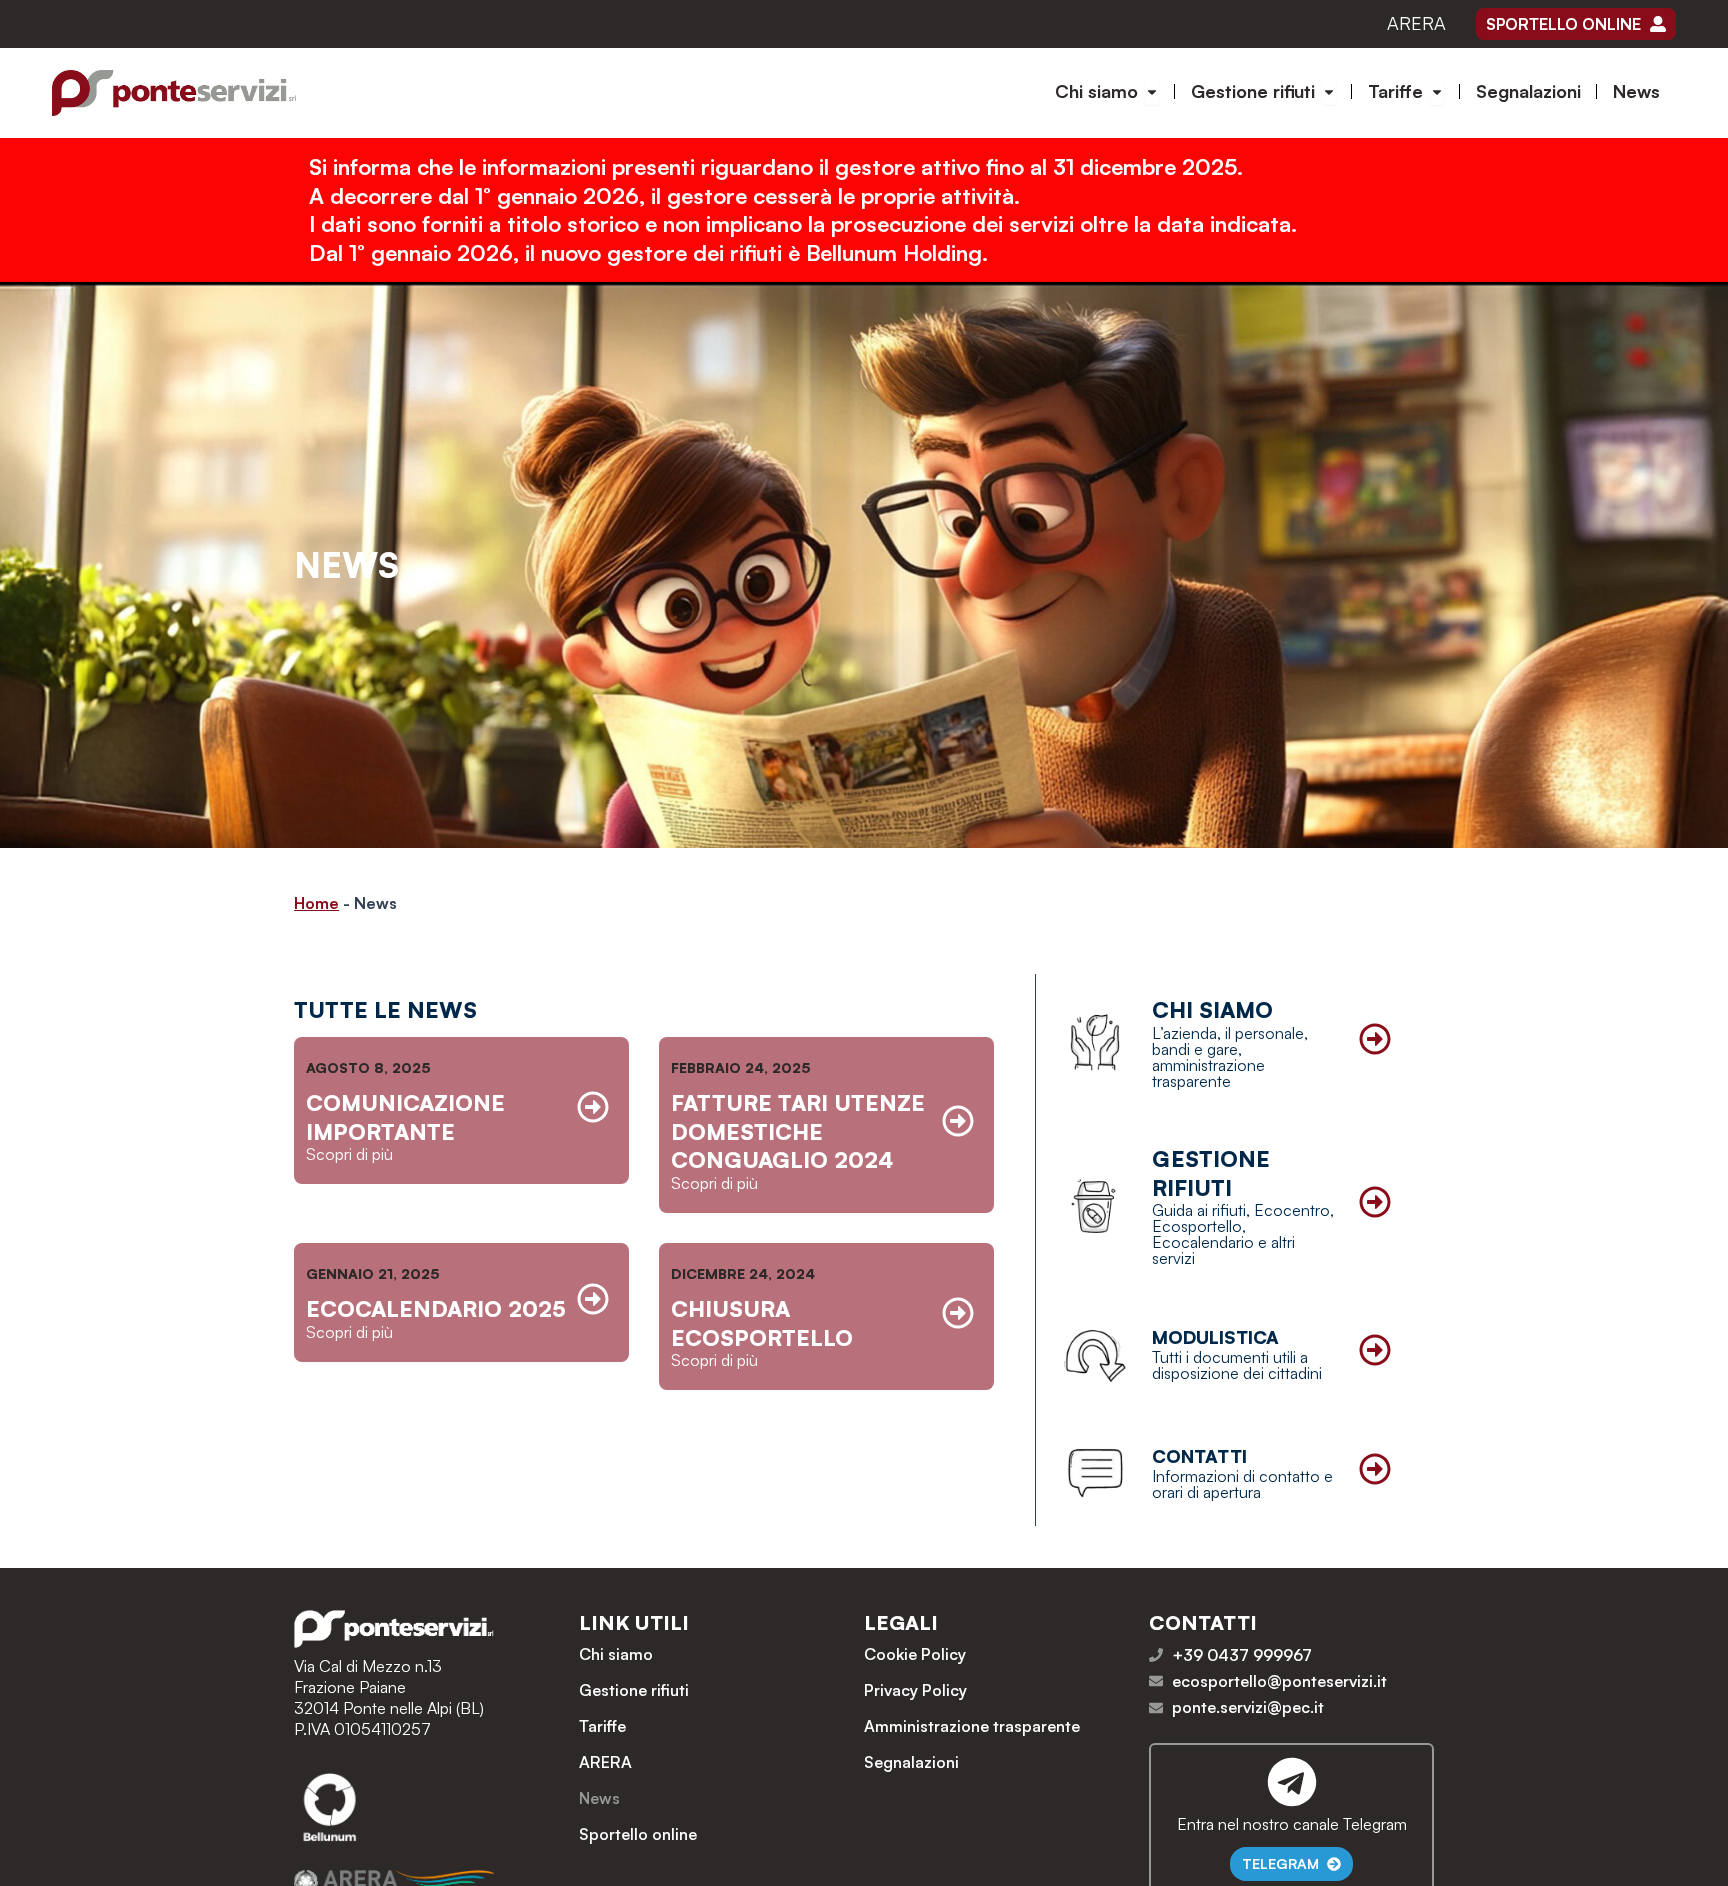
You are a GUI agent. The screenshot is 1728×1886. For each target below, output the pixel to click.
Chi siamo (616, 1654)
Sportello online (638, 1834)
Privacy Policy (915, 1690)
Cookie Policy (915, 1654)
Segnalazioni (911, 1762)
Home (316, 903)
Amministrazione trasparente (972, 1726)
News (599, 1798)
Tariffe (602, 1726)
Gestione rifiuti (634, 1690)
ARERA (1416, 23)
